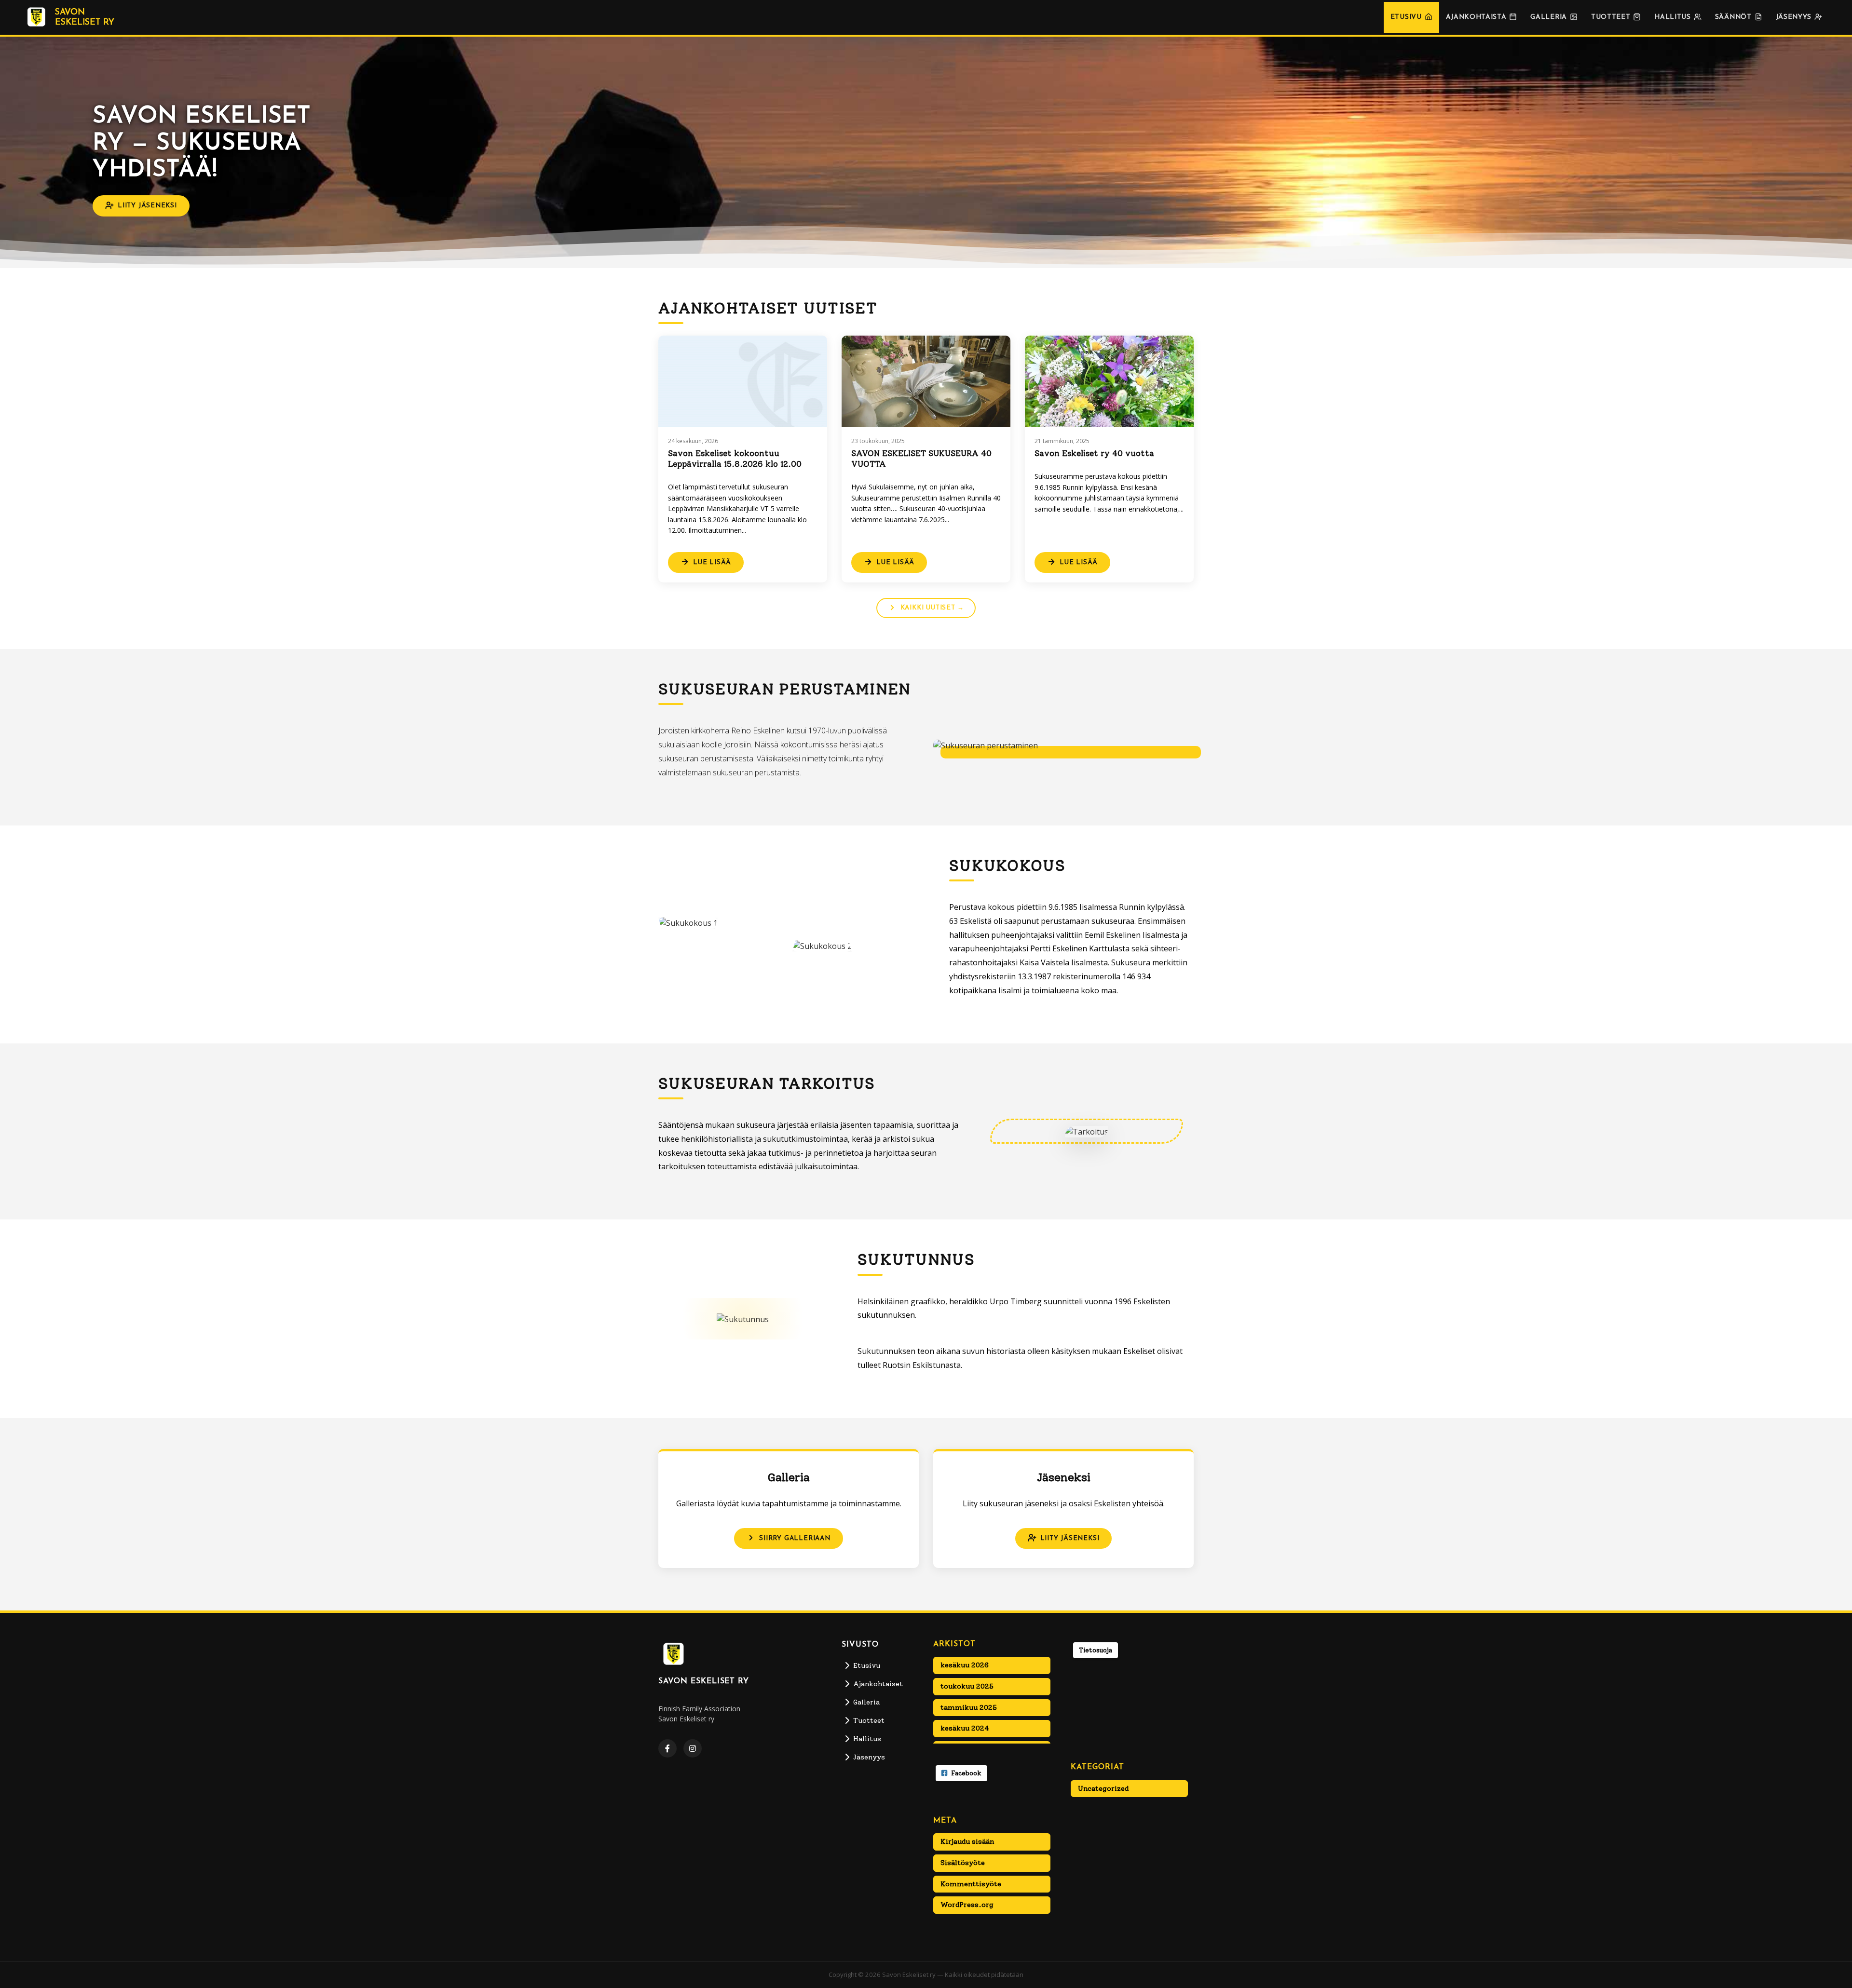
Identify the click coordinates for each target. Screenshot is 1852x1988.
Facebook (966, 1773)
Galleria (1548, 17)
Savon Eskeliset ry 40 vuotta (1094, 453)
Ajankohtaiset (878, 1684)
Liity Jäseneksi (147, 206)
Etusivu (1406, 17)
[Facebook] (667, 1748)
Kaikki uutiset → (933, 608)
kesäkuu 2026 (965, 1665)
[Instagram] (693, 1748)
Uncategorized (1103, 1788)
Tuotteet (1611, 17)
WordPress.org (967, 1905)
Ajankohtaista (1476, 17)
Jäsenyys (1794, 17)
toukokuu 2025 (967, 1686)
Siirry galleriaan (795, 1538)
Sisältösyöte (963, 1863)
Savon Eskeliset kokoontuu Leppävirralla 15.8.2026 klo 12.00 (735, 459)
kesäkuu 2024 (965, 1728)
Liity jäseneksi (1070, 1538)
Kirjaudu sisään (967, 1841)
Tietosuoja (1096, 1650)
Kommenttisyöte (971, 1884)
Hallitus (1672, 17)
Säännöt (1733, 17)
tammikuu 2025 (969, 1707)
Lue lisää (712, 562)
